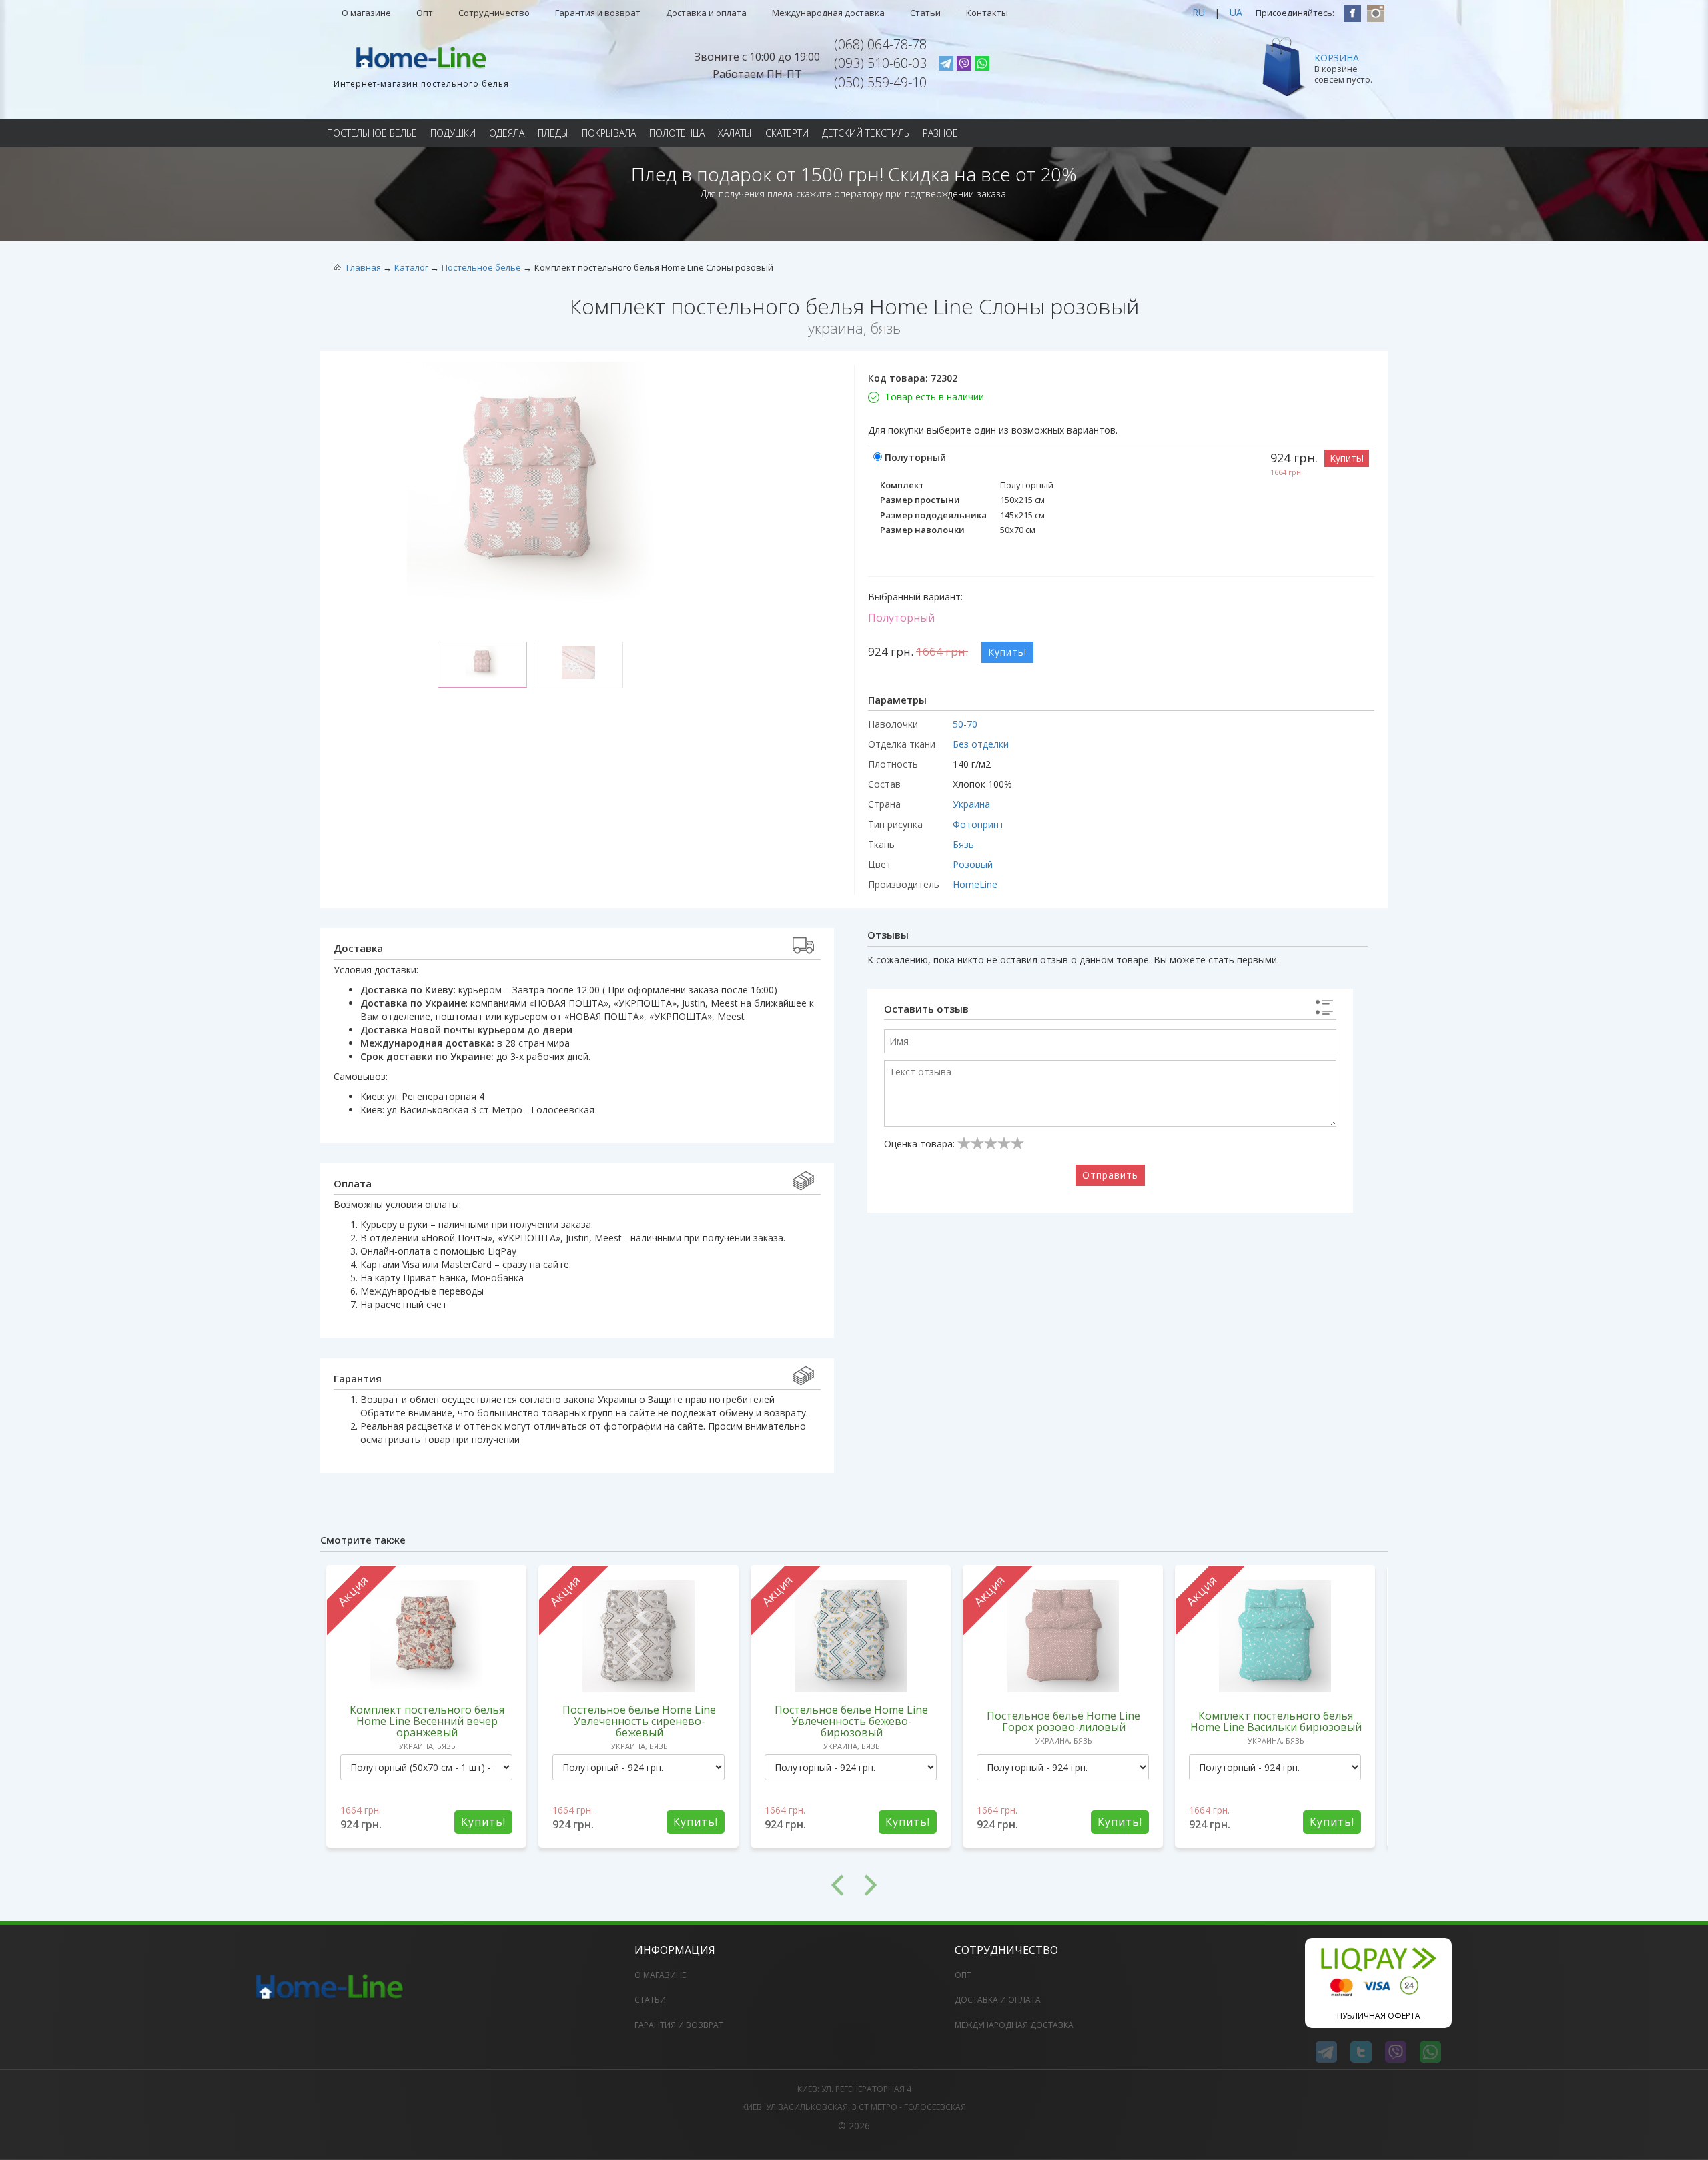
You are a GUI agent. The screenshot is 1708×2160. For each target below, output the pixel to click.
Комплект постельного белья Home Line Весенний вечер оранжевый (427, 1721)
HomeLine (975, 884)
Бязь (963, 844)
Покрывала (609, 133)
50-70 (965, 724)
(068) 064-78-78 (880, 44)
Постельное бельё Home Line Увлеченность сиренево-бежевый (639, 1721)
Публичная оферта (1379, 2016)
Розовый (973, 864)
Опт (425, 13)
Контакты (987, 13)
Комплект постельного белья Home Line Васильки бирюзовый (1276, 1721)
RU (1199, 12)
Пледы (553, 133)
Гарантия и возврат (598, 13)
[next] (1121, 1885)
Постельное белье (372, 133)
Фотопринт (978, 824)
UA (1236, 12)
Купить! (1347, 458)
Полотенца (677, 133)
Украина (971, 804)
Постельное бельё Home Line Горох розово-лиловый (1063, 1721)
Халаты (735, 133)
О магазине (366, 13)
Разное (940, 133)
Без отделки (981, 744)
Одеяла (507, 133)
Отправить (1110, 1175)
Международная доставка (828, 13)
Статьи (925, 13)
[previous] (587, 1885)
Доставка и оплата (706, 13)
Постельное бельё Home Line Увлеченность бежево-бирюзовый (851, 1721)
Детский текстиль (866, 133)
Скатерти (787, 133)
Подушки (453, 133)
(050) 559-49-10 (880, 82)
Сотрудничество (494, 13)
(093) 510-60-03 (880, 63)
